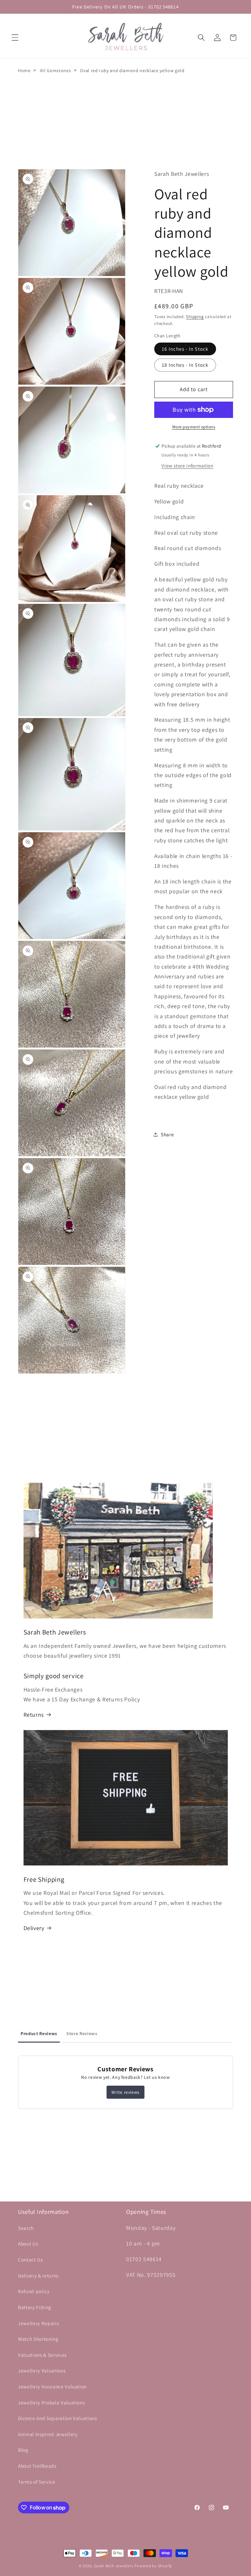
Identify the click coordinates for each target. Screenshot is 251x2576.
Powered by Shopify (153, 2566)
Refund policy (34, 2291)
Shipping (195, 317)
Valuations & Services (42, 2355)
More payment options (194, 427)
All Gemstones (56, 70)
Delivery (34, 1928)
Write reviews (125, 2092)
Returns (34, 1715)
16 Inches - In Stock (185, 349)
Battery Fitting (35, 2307)
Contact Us (30, 2260)
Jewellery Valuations (42, 2370)
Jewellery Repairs (38, 2323)
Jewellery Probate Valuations (51, 2402)
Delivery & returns (38, 2276)
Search (26, 2228)
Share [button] (167, 1134)
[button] (15, 38)
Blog (23, 2450)
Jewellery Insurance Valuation (52, 2386)
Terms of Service (37, 2482)
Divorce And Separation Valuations (58, 2418)
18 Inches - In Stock (185, 365)
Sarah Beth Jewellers (113, 2566)
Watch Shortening (38, 2339)
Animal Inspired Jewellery (48, 2434)
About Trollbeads (37, 2466)
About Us (28, 2244)
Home (24, 70)
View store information (187, 466)
